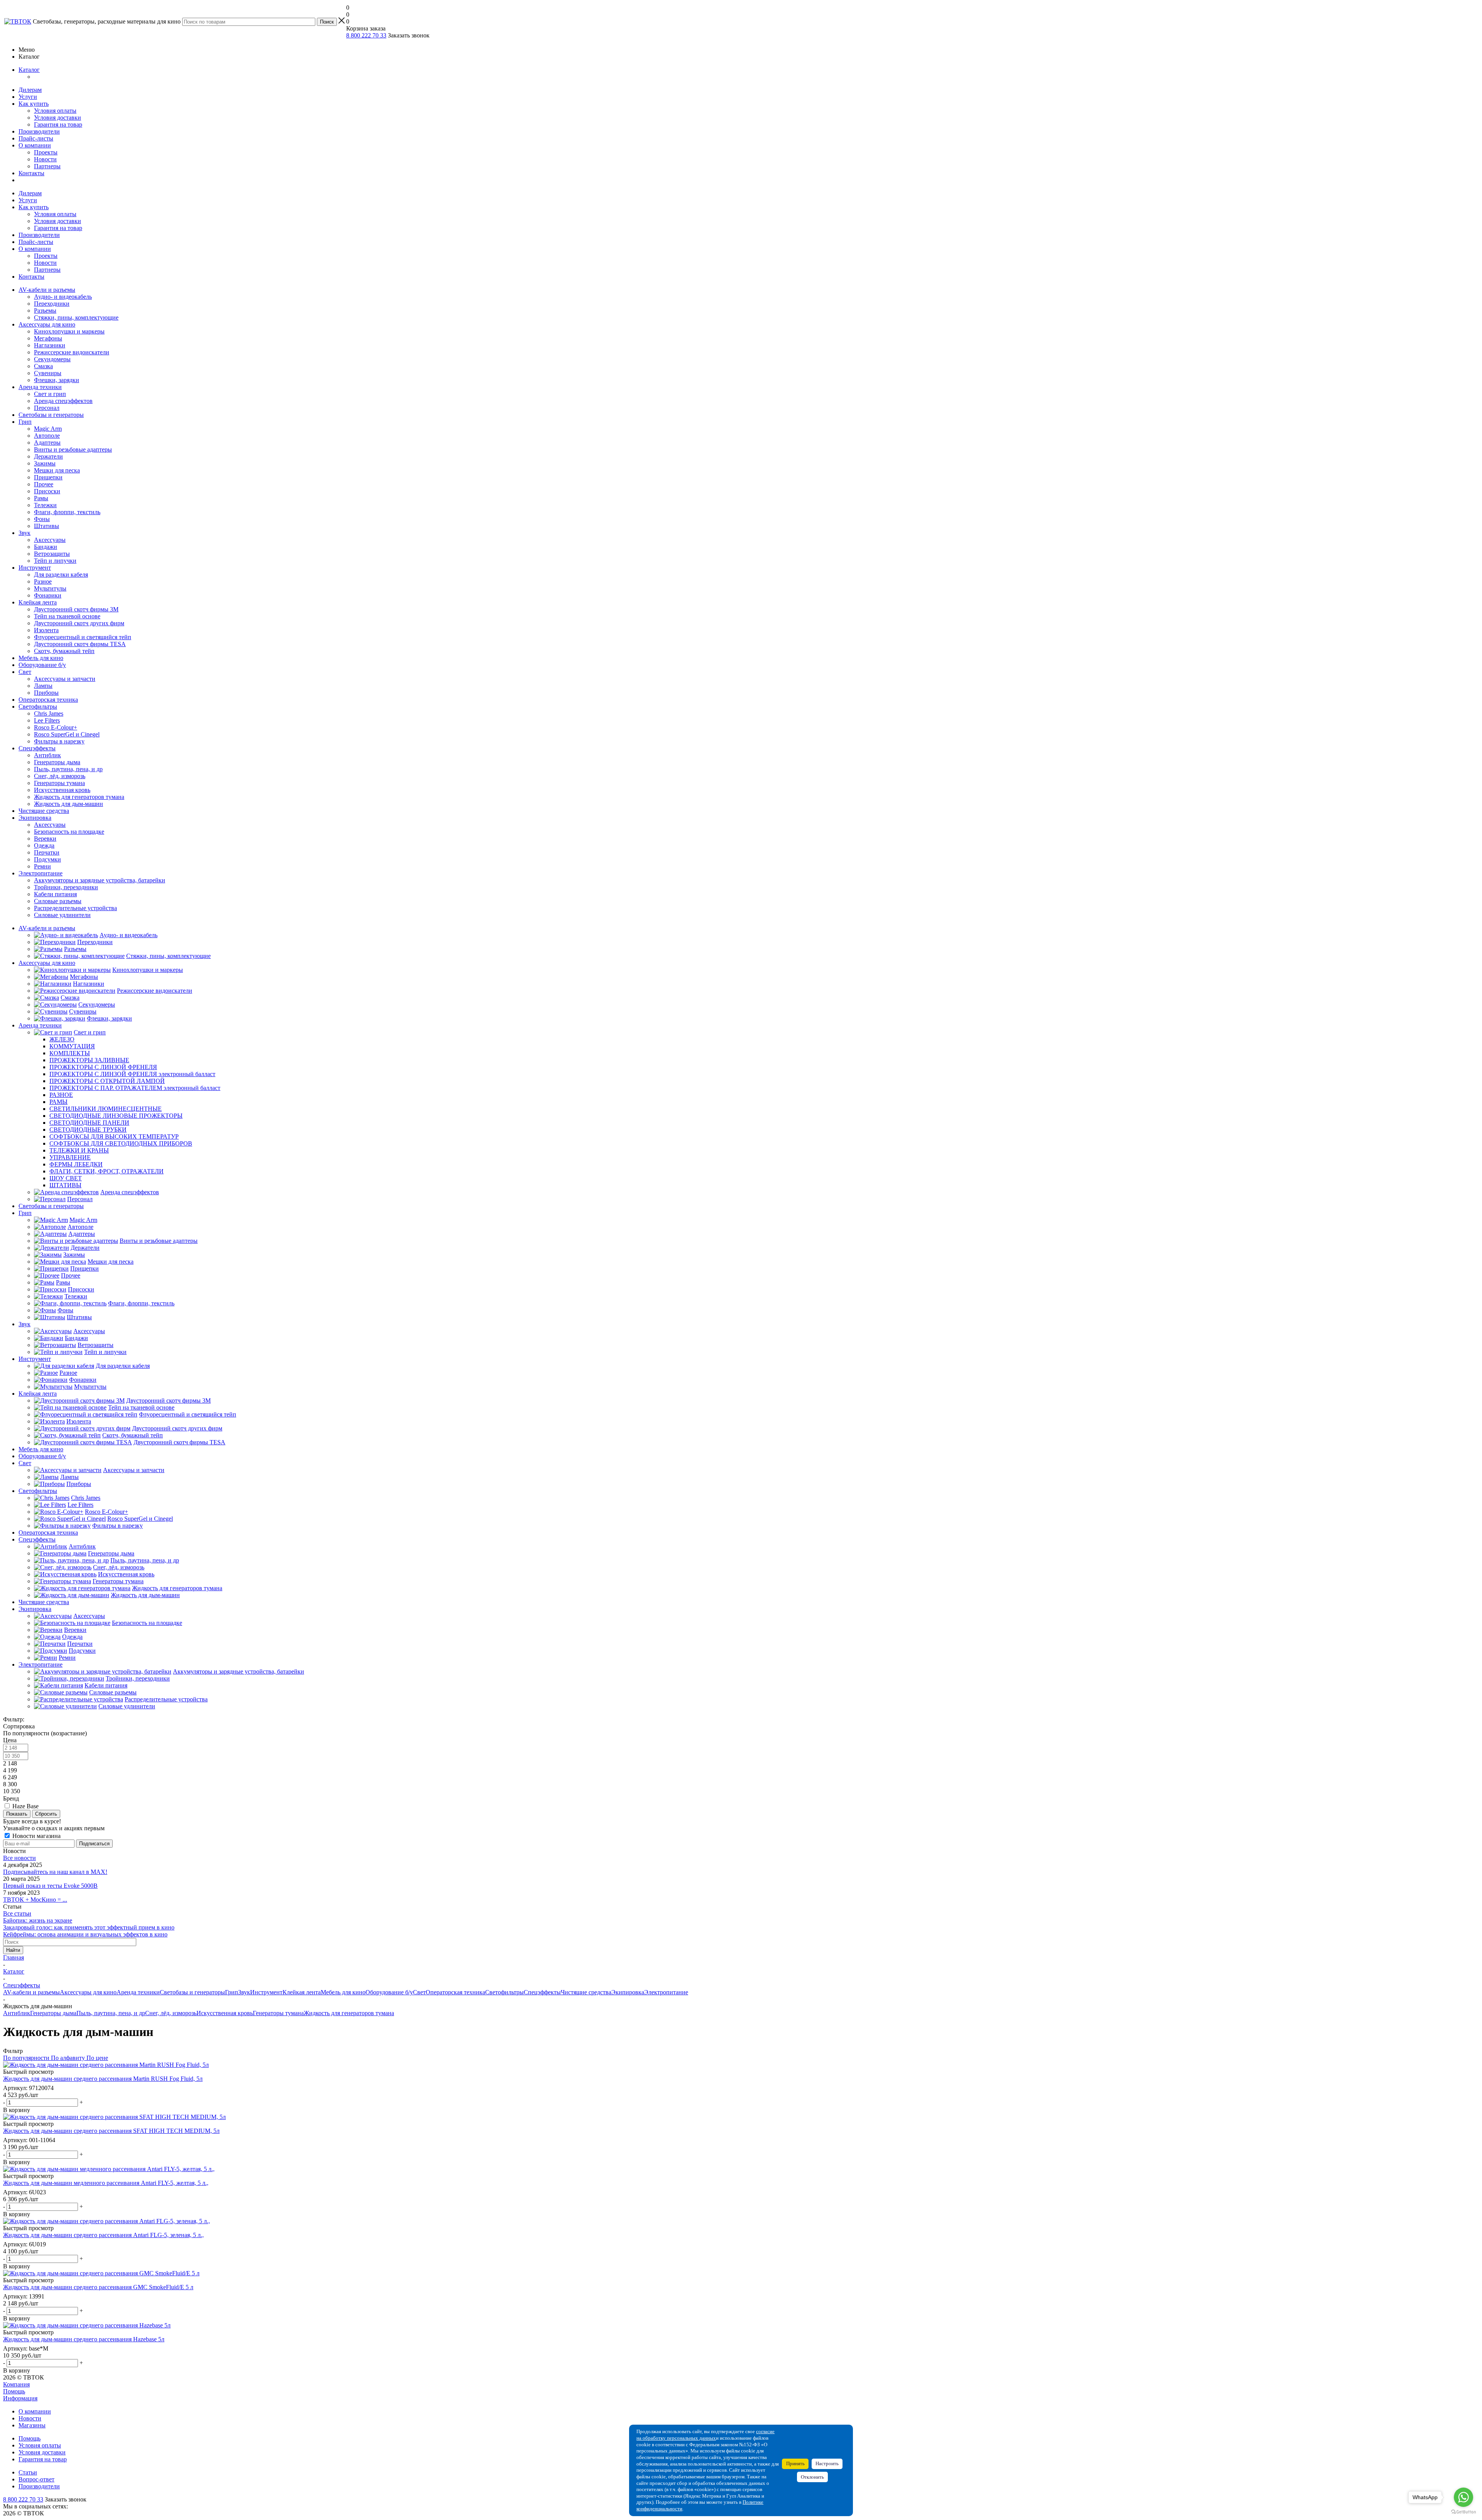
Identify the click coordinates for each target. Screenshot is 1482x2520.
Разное (43, 581)
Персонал (47, 408)
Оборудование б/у (42, 665)
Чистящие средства (44, 811)
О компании (35, 145)
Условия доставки (58, 118)
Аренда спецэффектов (63, 401)
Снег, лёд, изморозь (60, 776)
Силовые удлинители (62, 915)
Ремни (42, 866)
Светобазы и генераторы (51, 415)
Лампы (43, 686)
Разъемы (45, 311)
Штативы (47, 526)
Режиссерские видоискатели (72, 352)
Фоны (42, 519)
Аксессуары (50, 540)
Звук (25, 533)
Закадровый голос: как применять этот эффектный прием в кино (89, 1927)
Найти (13, 1950)
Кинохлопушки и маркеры (69, 331)
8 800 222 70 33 (366, 35)
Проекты (46, 152)
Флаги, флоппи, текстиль (67, 512)
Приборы (46, 693)
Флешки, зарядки (57, 380)
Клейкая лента (38, 602)
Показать (17, 1814)
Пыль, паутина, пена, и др (68, 769)
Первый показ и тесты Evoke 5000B (50, 1886)
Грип (25, 422)
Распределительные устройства (75, 908)
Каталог (29, 70)
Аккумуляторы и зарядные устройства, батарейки (100, 880)
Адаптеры (47, 443)
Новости (45, 159)
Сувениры (48, 373)
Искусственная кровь (62, 790)
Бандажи (46, 547)
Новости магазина (36, 1836)
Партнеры (47, 166)
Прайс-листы (36, 138)
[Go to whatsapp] (1463, 2497)
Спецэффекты (37, 748)
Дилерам (30, 90)
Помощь (14, 2391)
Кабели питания (55, 894)
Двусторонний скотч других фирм (79, 623)
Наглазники (50, 345)
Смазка (43, 366)
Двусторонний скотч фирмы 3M (76, 609)
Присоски (47, 491)
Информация (20, 2398)
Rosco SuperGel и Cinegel (67, 734)
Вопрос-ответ (36, 2479)
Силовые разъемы (58, 901)
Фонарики (48, 595)
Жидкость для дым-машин (69, 804)
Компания (16, 2384)
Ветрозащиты (52, 554)
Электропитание (41, 873)
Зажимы (45, 463)
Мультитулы (50, 588)
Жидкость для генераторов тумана (79, 797)
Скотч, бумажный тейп (64, 651)
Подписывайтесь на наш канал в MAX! (55, 1872)
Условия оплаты (55, 111)
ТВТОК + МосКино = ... (35, 1900)
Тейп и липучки (55, 561)
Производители (39, 131)
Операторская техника (48, 700)
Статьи (28, 2472)
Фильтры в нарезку (59, 741)
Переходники (52, 304)
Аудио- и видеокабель (63, 297)
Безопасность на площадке (69, 832)
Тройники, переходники (66, 887)
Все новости (19, 1858)
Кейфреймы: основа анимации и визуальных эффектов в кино (85, 1934)
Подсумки (47, 859)
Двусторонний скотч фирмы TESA (80, 644)
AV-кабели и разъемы (47, 290)
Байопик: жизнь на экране (38, 1920)
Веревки (45, 839)
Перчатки (47, 852)
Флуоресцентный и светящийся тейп (83, 637)
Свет (25, 672)
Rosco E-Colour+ (56, 727)
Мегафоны (48, 338)
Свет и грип (50, 394)
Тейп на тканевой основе (67, 616)
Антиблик (47, 755)
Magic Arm (48, 429)
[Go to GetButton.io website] (1463, 2512)
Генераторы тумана (59, 783)
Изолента (46, 630)
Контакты (31, 173)
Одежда (44, 845)
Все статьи (17, 1913)
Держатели (48, 456)
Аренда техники (40, 387)
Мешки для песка (57, 470)
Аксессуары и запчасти (65, 679)
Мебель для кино (41, 658)
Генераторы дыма (57, 762)
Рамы (41, 498)
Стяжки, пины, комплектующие (76, 317)
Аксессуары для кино (47, 324)
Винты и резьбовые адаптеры (73, 449)
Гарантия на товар (58, 124)
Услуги (28, 97)
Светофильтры (38, 707)
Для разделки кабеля (61, 575)
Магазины (32, 2425)
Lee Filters (47, 720)
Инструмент (35, 568)
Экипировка (35, 818)
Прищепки (48, 477)
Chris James (49, 713)
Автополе (47, 436)
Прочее (44, 484)
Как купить (34, 104)
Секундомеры (52, 359)
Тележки (45, 505)
